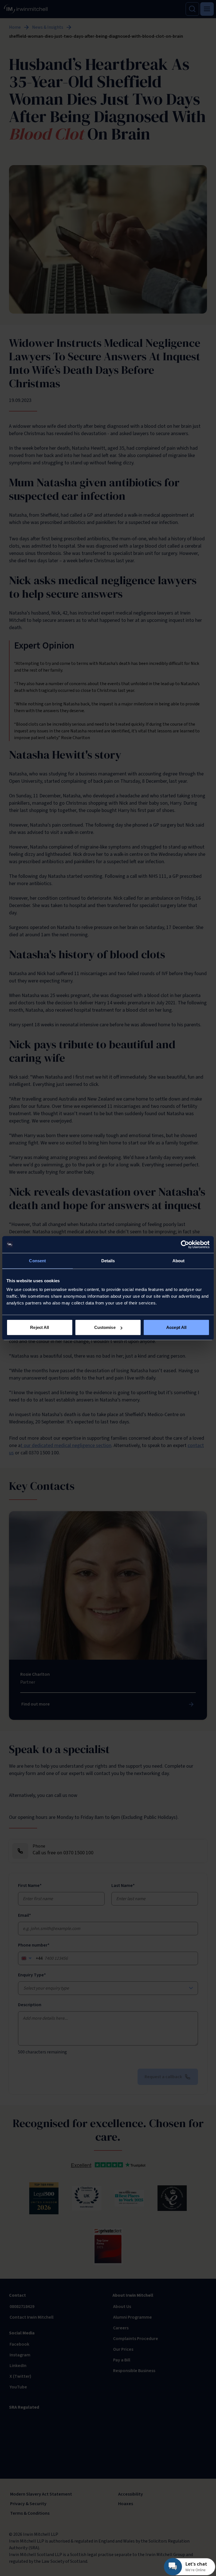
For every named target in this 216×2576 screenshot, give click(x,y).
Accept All (176, 1327)
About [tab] (179, 1260)
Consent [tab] (37, 1260)
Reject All (40, 1327)
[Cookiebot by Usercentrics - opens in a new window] (185, 1244)
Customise (105, 1327)
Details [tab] (108, 1260)
